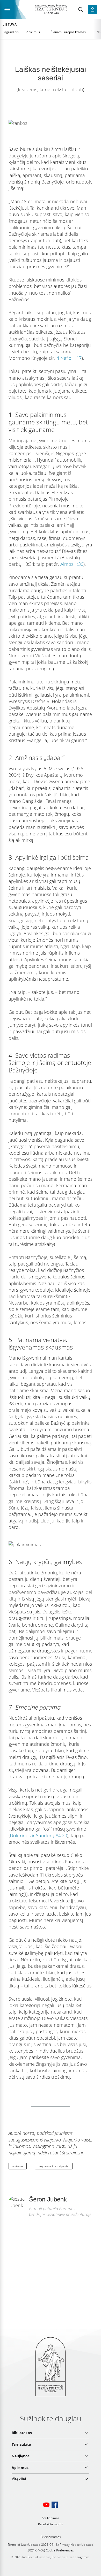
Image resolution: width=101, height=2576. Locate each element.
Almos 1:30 (72, 564)
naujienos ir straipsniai (54, 2166)
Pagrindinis (11, 32)
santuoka (18, 2166)
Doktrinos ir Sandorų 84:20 (38, 1835)
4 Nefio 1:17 (69, 358)
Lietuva (10, 25)
